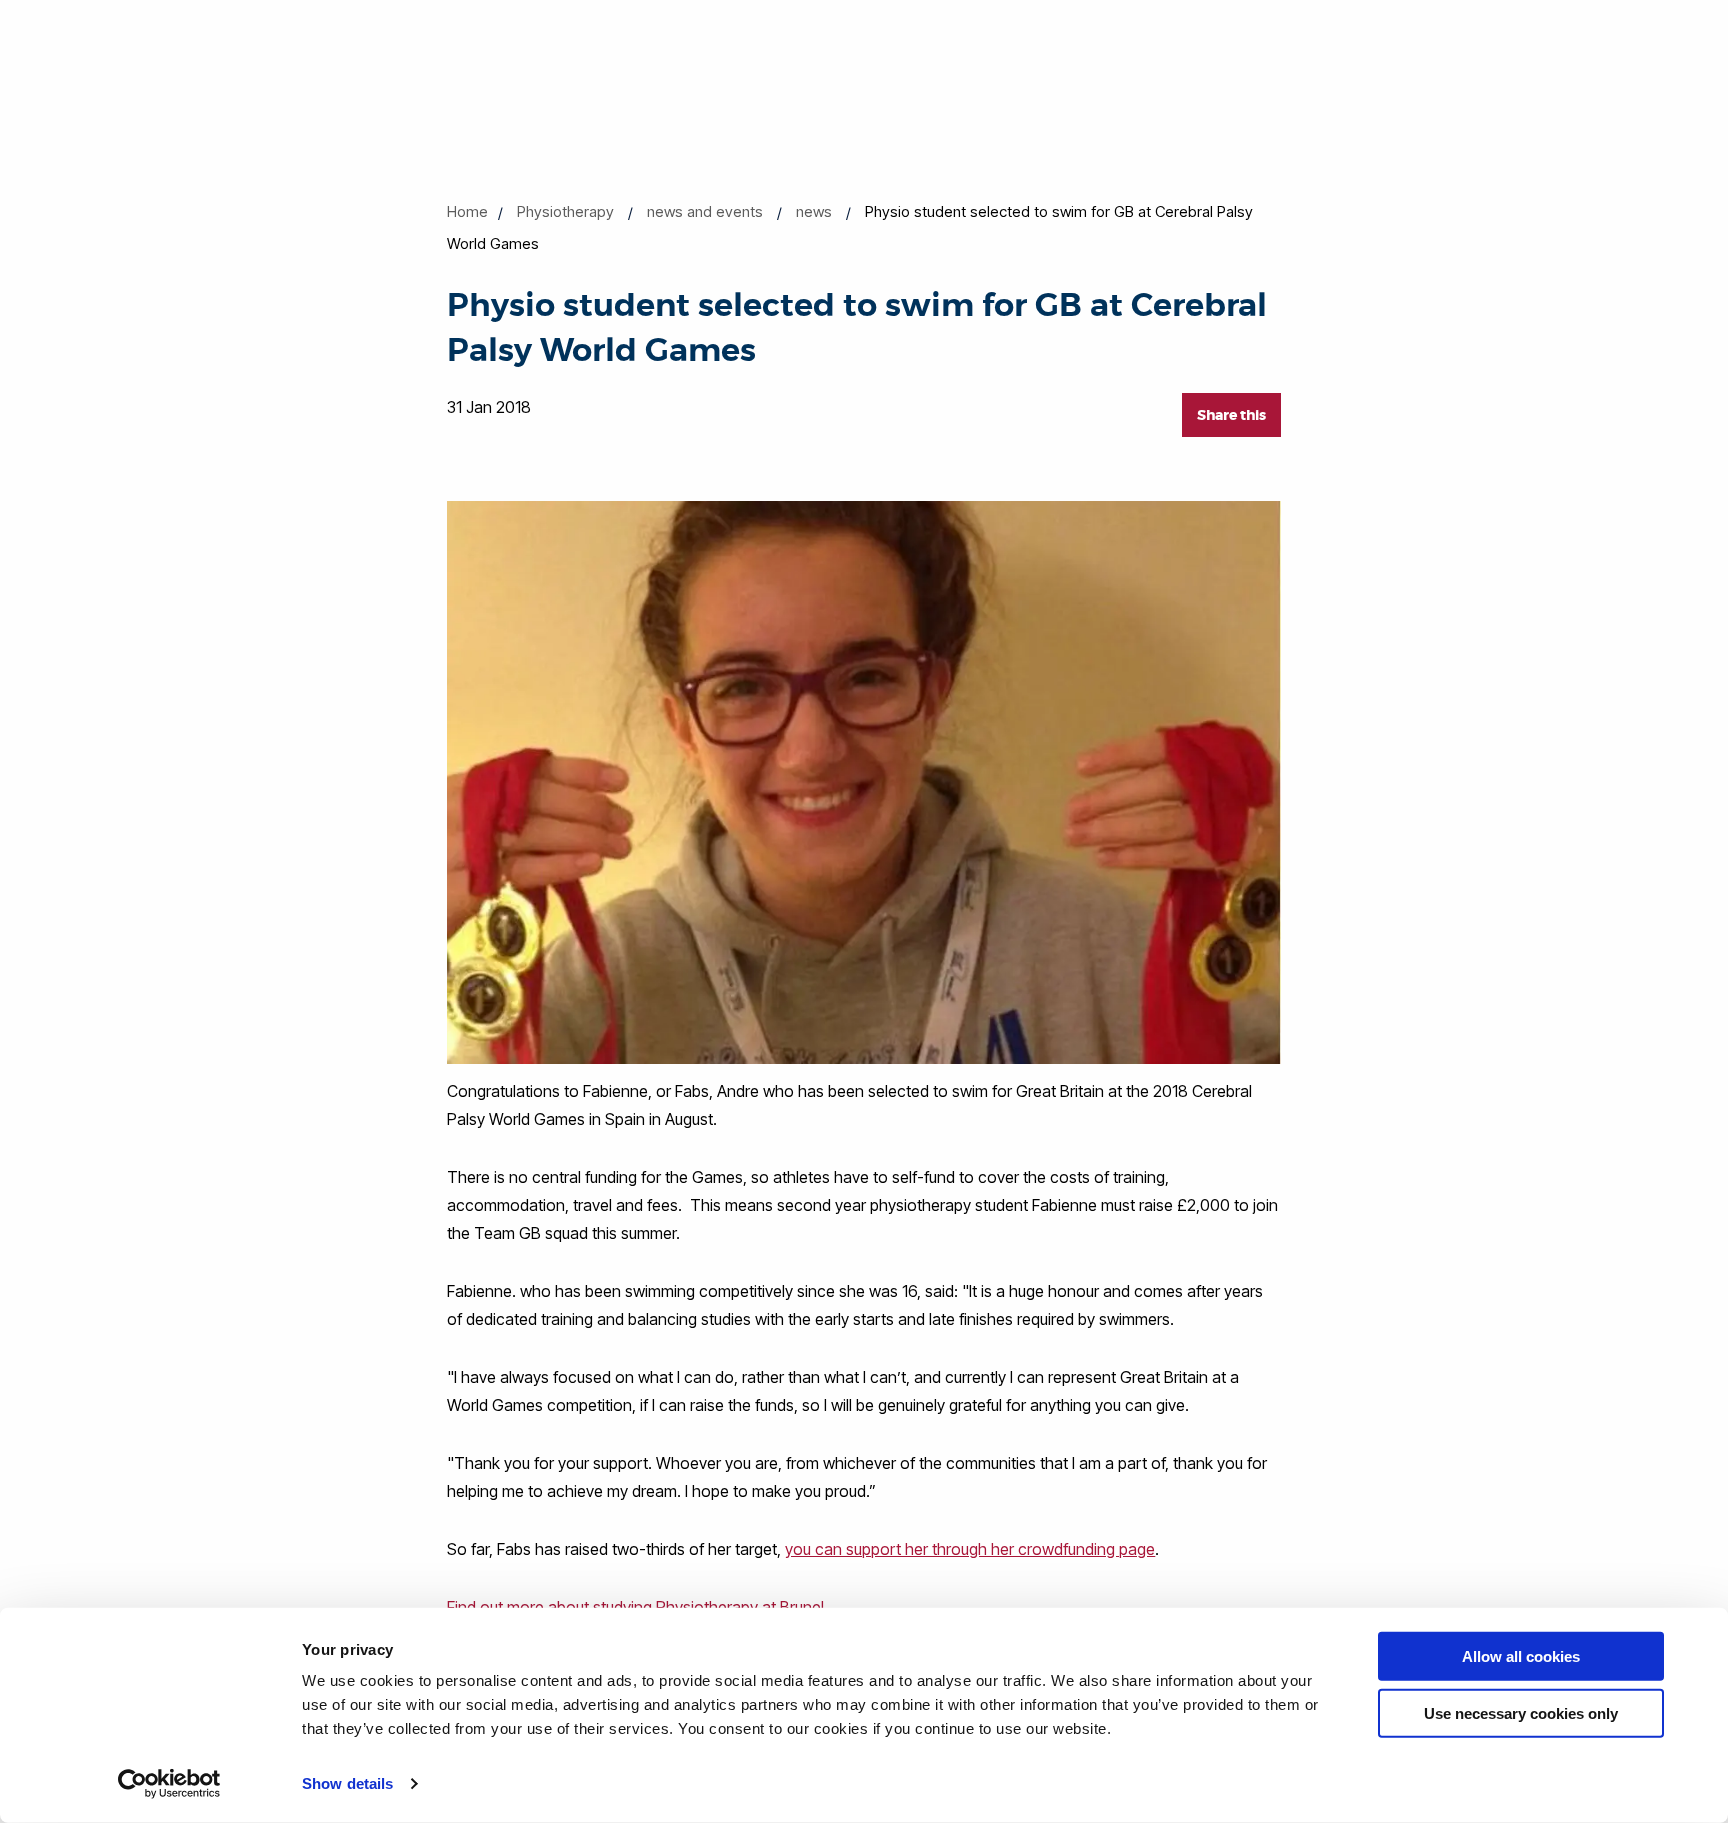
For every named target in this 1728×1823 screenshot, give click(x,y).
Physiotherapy (565, 211)
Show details (347, 1783)
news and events (705, 211)
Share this (1231, 415)
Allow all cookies (1521, 1656)
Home (467, 211)
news (814, 211)
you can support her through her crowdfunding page (970, 1549)
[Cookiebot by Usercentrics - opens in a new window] (169, 1784)
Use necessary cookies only (1521, 1712)
